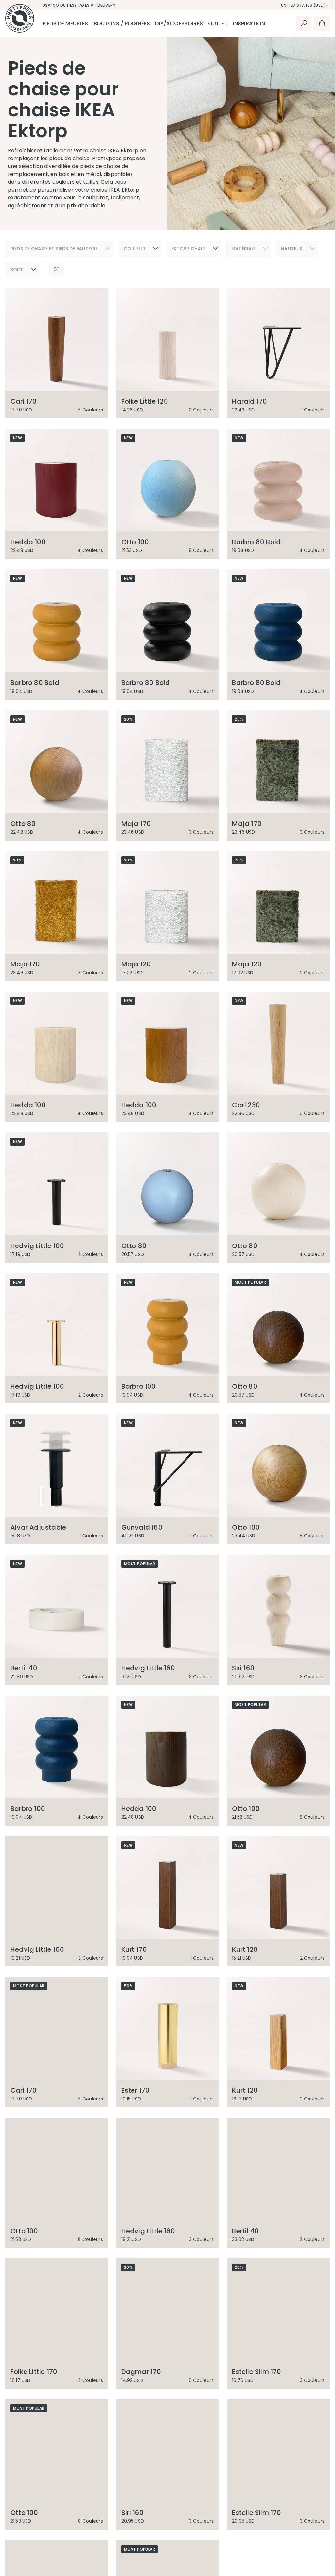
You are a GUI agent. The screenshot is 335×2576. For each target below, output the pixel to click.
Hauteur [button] (292, 249)
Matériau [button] (243, 249)
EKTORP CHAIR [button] (188, 249)
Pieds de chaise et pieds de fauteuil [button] (54, 249)
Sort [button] (17, 270)
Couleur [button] (134, 249)
